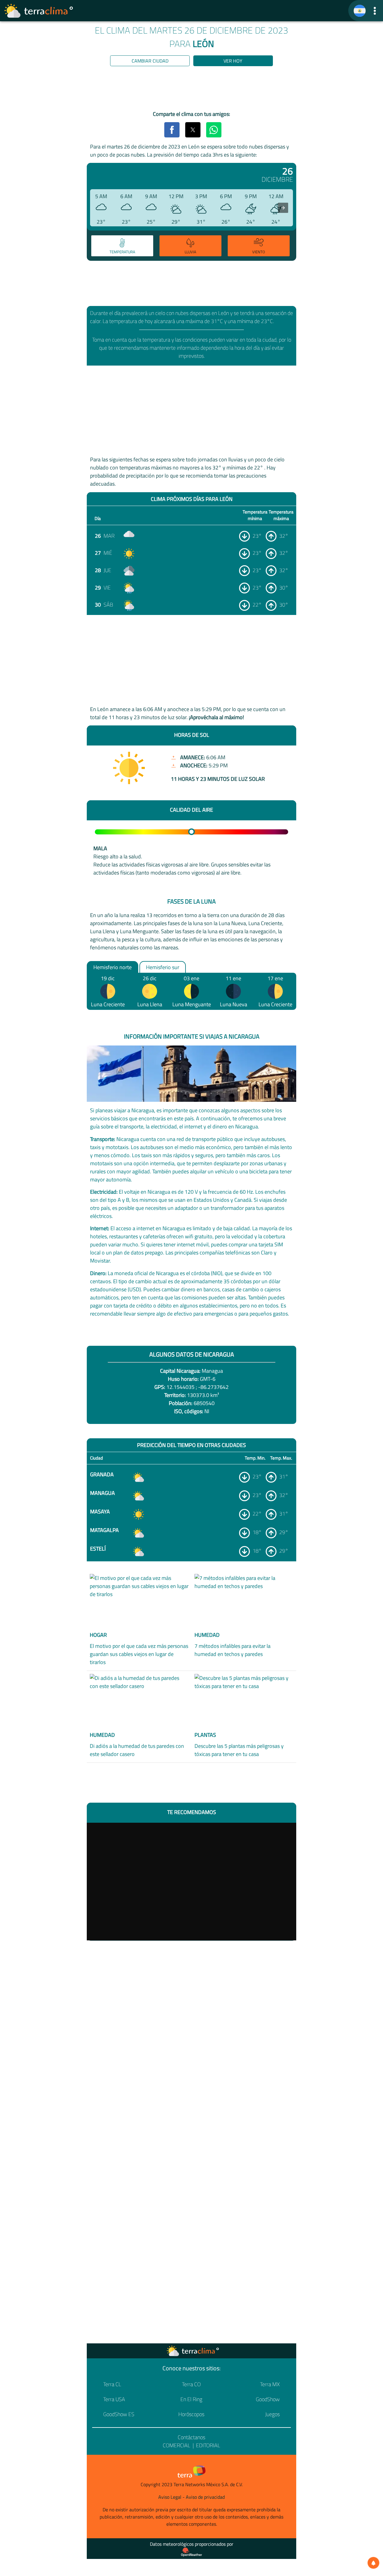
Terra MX (270, 2384)
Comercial (177, 2445)
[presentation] (283, 208)
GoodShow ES (119, 2414)
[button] (375, 11)
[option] (121, 247)
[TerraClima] (360, 11)
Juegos (272, 2414)
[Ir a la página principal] (39, 11)
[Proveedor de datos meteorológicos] (191, 2552)
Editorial (208, 2445)
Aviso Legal (170, 2497)
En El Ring (191, 2399)
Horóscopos (191, 2414)
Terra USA (114, 2399)
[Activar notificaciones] (373, 2563)
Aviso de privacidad (205, 2497)
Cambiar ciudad (150, 61)
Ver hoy (233, 61)
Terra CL (112, 2384)
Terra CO (191, 2384)
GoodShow (268, 2399)
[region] (191, 90)
